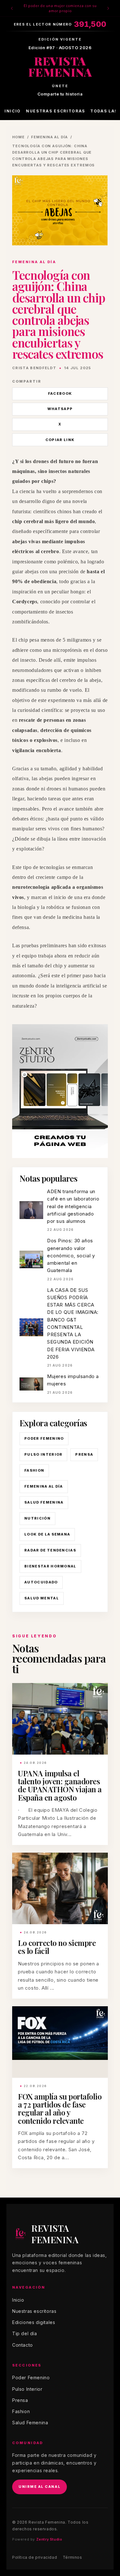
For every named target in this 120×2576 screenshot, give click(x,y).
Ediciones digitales (34, 2322)
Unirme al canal (40, 2487)
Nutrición (37, 1518)
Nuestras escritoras (56, 111)
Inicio (13, 111)
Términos (72, 2557)
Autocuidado (41, 1582)
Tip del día (25, 2333)
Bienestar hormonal (50, 1566)
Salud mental (42, 1598)
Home (18, 137)
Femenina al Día (44, 1486)
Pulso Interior (43, 1454)
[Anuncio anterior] (12, 8)
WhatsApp (60, 409)
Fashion (34, 1470)
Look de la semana (47, 1534)
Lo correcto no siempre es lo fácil (57, 1947)
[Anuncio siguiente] (108, 8)
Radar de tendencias (50, 1550)
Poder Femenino (44, 1438)
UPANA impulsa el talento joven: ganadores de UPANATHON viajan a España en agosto (60, 1785)
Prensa (84, 1454)
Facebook (60, 393)
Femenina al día (49, 137)
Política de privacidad (35, 2557)
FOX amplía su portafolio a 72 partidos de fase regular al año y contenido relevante (60, 2108)
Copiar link (60, 440)
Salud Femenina (44, 1502)
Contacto (23, 2345)
